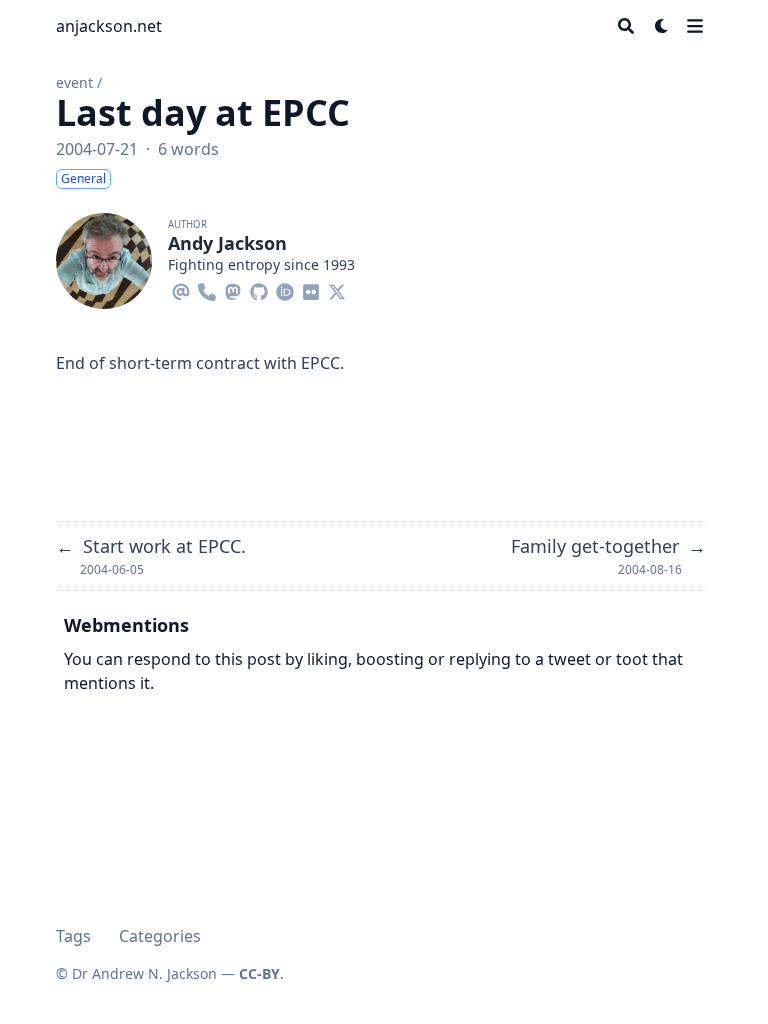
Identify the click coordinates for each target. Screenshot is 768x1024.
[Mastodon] (233, 289)
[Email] (181, 289)
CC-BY (259, 973)
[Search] (626, 26)
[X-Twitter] (337, 289)
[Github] (259, 289)
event (74, 82)
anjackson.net (109, 26)
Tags (73, 936)
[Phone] (207, 289)
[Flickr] (311, 289)
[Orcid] (285, 289)
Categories (160, 936)
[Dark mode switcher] (662, 26)
